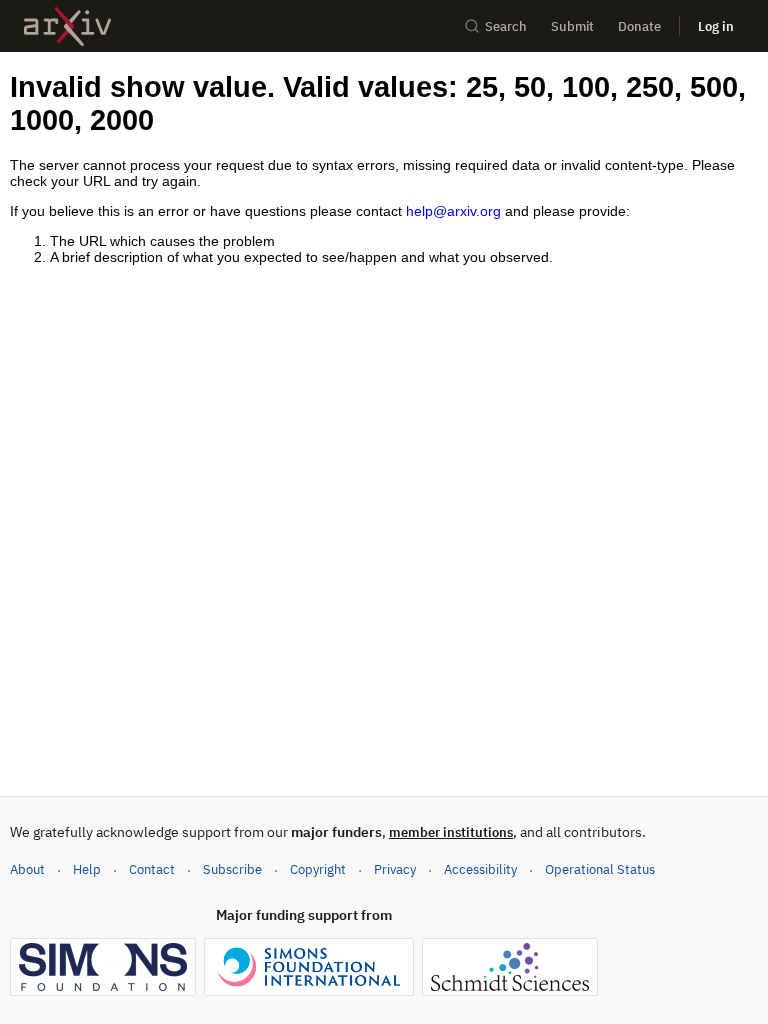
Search (506, 26)
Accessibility (480, 869)
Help (87, 869)
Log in (716, 26)
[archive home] (67, 26)
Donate (639, 26)
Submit (572, 26)
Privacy (395, 869)
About (27, 869)
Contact (152, 869)
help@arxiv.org (453, 211)
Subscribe (232, 869)
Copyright (318, 869)
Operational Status (600, 869)
